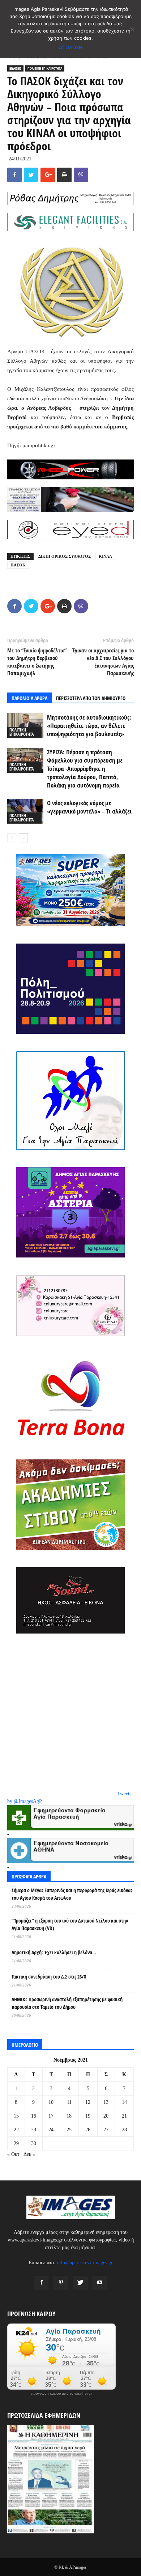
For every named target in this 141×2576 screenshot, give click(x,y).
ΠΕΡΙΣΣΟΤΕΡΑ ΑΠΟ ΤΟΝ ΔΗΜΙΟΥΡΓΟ (91, 698)
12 (88, 2102)
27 (106, 2130)
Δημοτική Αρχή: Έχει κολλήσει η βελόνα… (54, 1952)
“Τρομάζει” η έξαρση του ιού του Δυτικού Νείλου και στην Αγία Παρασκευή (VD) (70, 1924)
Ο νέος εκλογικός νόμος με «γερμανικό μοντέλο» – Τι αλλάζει (89, 807)
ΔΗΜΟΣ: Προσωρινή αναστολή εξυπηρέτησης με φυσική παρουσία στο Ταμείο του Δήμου (67, 2003)
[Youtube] (100, 2283)
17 (51, 2116)
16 (34, 2116)
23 (34, 2130)
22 (16, 2130)
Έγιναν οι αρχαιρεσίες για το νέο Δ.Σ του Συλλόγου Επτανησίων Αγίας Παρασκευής (103, 662)
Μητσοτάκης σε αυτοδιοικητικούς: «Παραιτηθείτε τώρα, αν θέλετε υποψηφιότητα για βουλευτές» (89, 726)
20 (106, 2116)
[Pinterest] (61, 2283)
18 (69, 2116)
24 (51, 2130)
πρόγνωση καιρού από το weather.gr (61, 2394)
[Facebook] (41, 2283)
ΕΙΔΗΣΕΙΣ (15, 68)
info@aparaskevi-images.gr (85, 2263)
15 (16, 2116)
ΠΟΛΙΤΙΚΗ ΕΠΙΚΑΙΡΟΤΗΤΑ (45, 68)
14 (124, 2102)
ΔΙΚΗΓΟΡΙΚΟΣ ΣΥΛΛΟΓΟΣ (65, 556)
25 (69, 2130)
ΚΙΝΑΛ (105, 556)
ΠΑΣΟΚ (18, 565)
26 (88, 2130)
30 (34, 2143)
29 (16, 2143)
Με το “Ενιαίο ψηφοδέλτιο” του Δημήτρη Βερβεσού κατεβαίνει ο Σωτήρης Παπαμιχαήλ (37, 662)
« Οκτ (13, 2154)
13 (106, 2102)
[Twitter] (80, 2283)
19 (88, 2116)
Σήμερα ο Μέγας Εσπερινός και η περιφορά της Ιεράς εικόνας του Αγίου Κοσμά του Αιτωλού (72, 1894)
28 (124, 2130)
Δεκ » (29, 2154)
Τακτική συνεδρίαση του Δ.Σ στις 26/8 (49, 1977)
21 (124, 2116)
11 (69, 2102)
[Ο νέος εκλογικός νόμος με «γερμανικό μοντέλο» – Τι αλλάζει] (25, 811)
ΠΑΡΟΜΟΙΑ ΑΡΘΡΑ (29, 698)
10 (51, 2102)
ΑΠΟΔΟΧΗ (71, 47)
